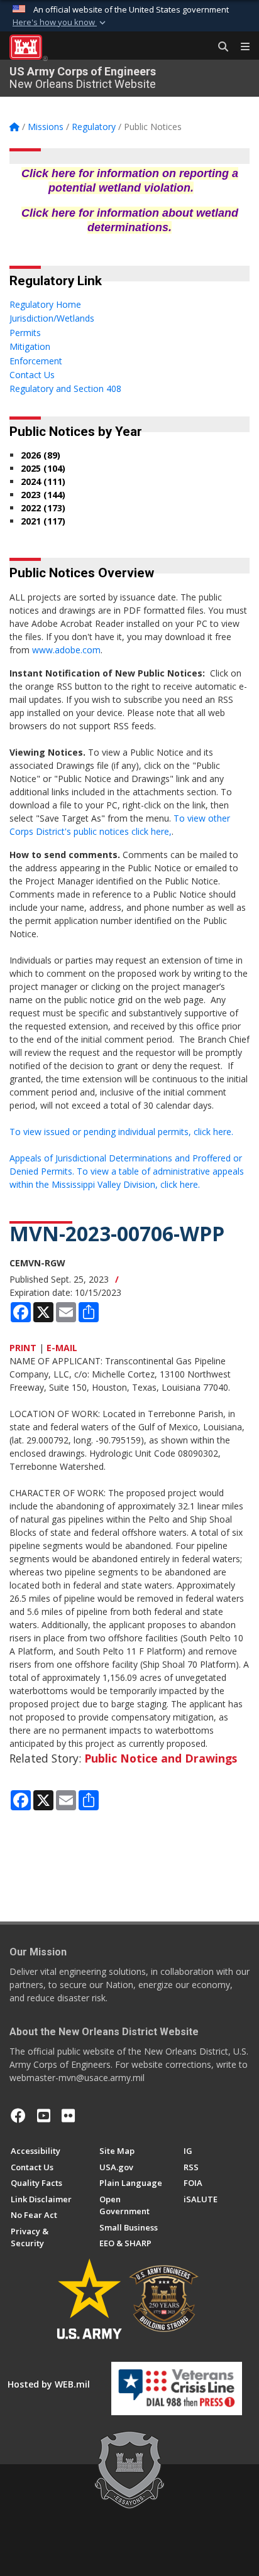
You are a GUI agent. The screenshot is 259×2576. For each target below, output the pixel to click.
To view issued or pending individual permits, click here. (121, 1132)
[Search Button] (219, 47)
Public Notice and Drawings (161, 1758)
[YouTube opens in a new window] (44, 2116)
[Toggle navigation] (240, 47)
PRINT (23, 1348)
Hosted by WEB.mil (49, 2384)
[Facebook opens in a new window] (18, 2116)
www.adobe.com (66, 650)
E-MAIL (62, 1348)
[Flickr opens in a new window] (68, 2116)
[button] (60, 23)
